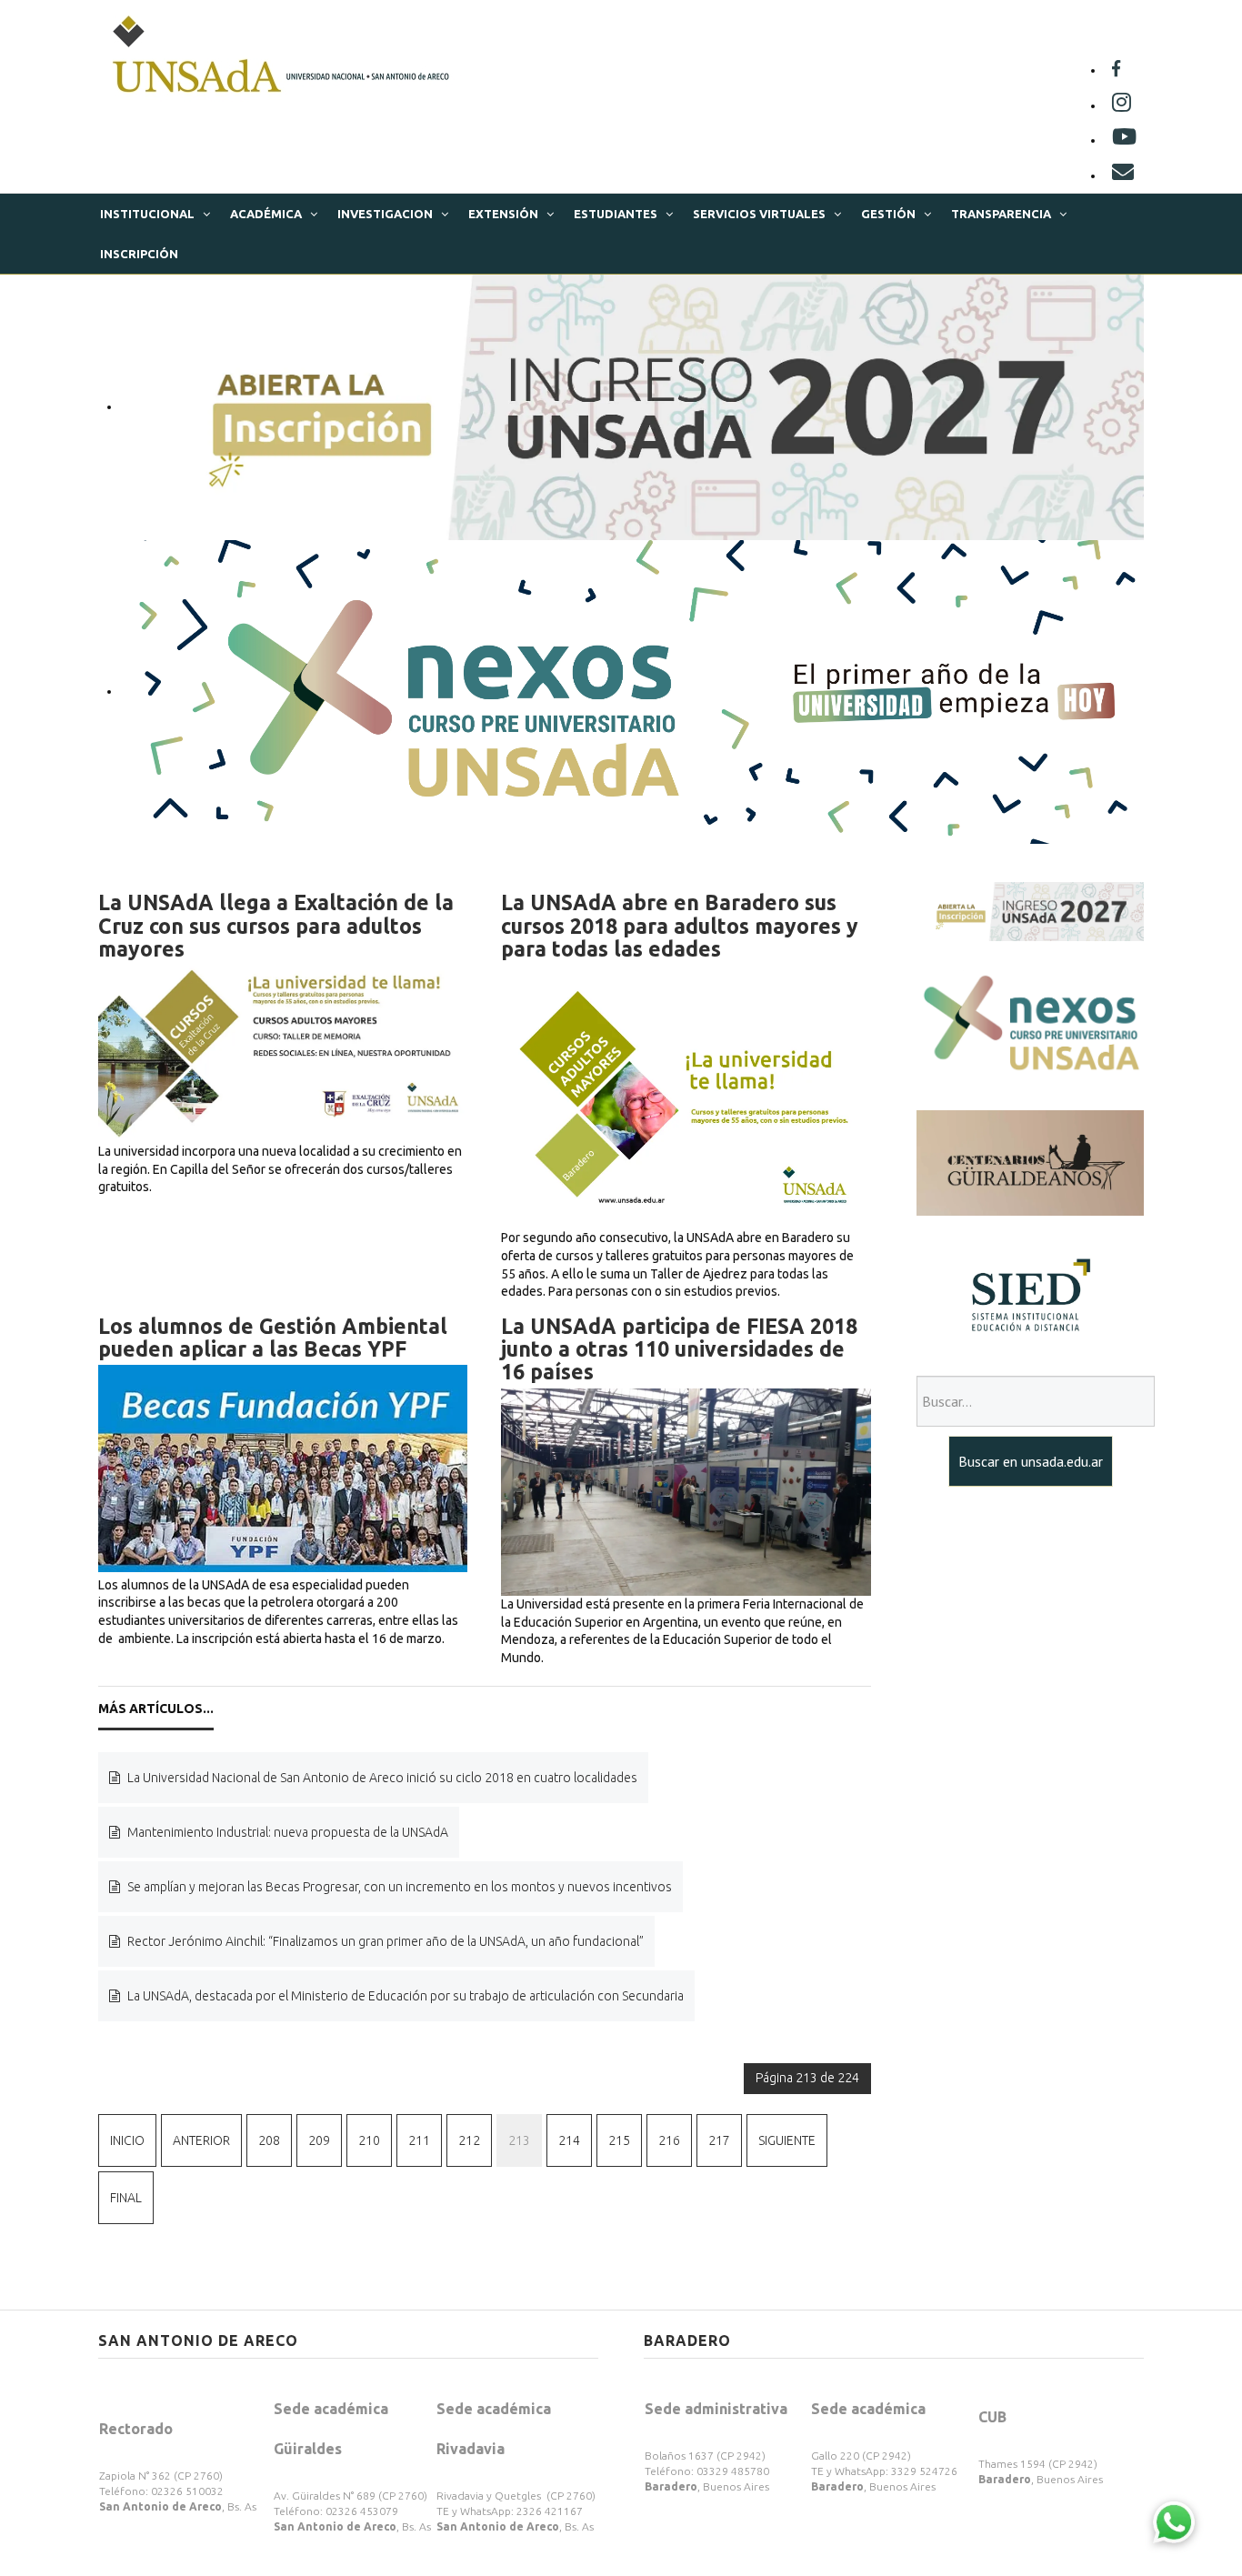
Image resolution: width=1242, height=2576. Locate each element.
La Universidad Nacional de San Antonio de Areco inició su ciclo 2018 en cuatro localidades (381, 1778)
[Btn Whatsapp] (1174, 2521)
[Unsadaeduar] (1124, 140)
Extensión (503, 214)
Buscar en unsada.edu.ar (1031, 1461)
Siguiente (787, 2140)
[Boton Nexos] (1030, 1025)
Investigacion (385, 214)
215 (619, 2140)
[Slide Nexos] (632, 691)
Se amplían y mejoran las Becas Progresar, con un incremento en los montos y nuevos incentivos (398, 1887)
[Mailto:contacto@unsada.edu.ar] (1123, 175)
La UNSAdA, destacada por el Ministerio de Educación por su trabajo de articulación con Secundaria (404, 1996)
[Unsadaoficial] (1116, 70)
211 (419, 2140)
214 (569, 2140)
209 (319, 2140)
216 (669, 2140)
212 (469, 2140)
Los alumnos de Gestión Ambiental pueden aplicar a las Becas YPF (273, 1338)
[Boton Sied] (1030, 1295)
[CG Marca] (1030, 1162)
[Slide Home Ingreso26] (1030, 910)
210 (369, 2140)
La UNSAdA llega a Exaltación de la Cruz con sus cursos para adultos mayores (276, 926)
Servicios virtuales (759, 214)
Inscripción (139, 254)
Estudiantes (616, 214)
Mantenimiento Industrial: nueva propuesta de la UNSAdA (286, 1832)
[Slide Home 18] (632, 406)
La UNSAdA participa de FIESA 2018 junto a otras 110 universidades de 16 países (679, 1349)
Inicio (127, 2140)
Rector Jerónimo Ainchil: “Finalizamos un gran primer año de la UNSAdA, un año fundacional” (384, 1941)
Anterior (201, 2140)
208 (269, 2140)
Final (126, 2198)
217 (719, 2140)
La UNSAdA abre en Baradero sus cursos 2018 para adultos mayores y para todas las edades (680, 926)
